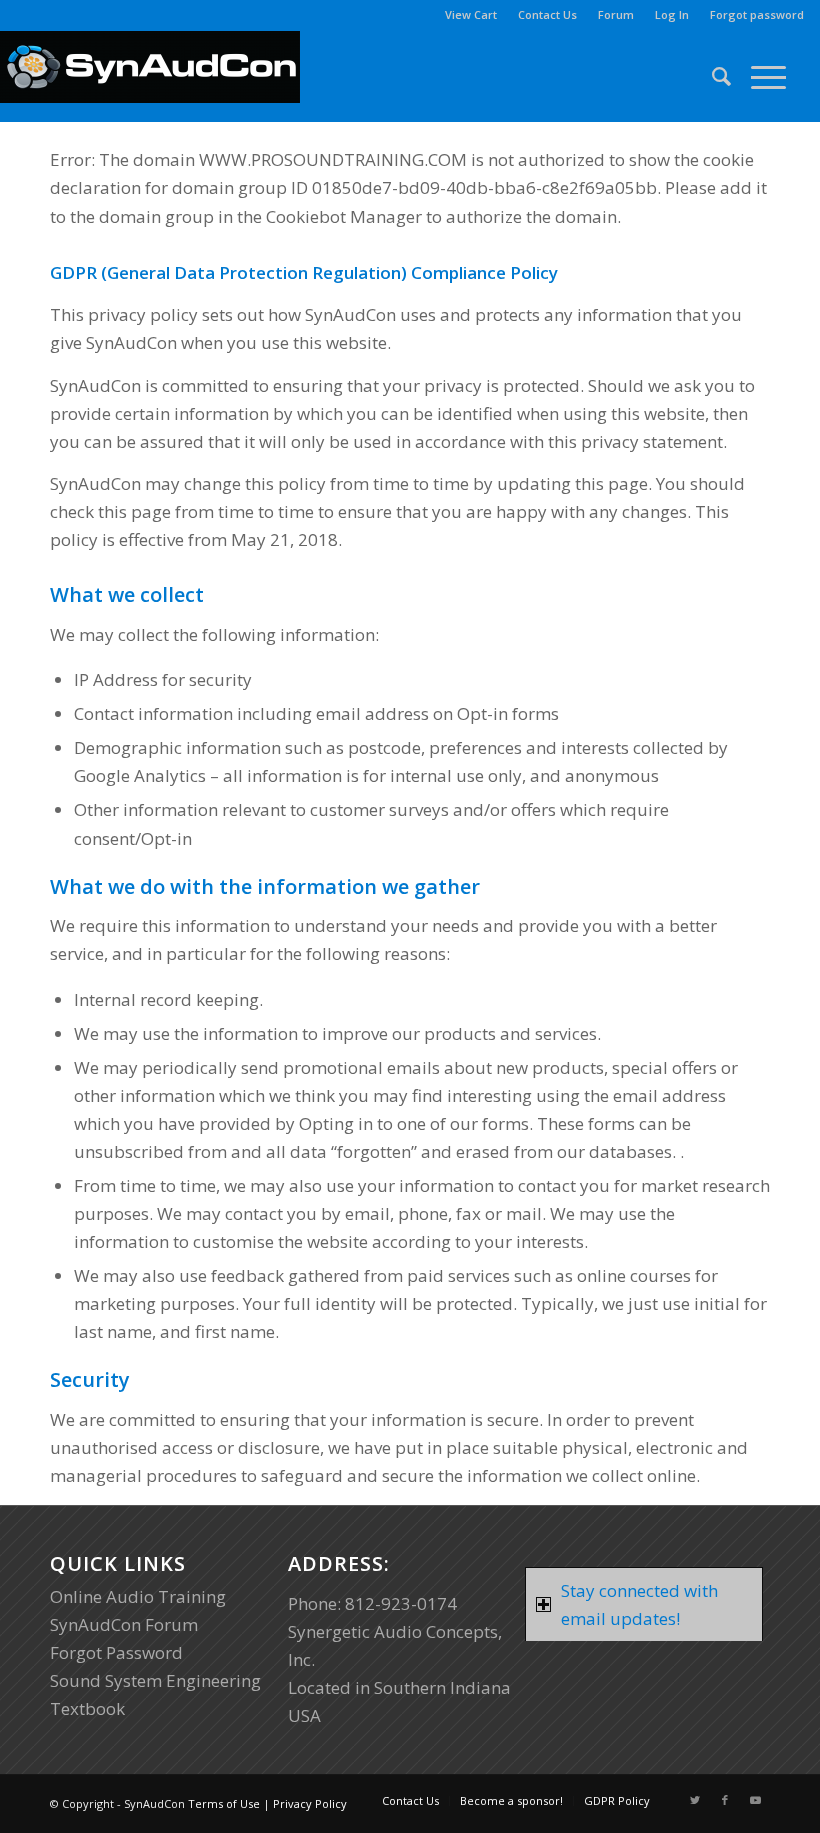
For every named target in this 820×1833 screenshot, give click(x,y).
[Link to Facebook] (725, 1800)
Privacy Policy (310, 1803)
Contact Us (547, 14)
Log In (672, 14)
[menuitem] (471, 15)
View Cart (471, 14)
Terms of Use (224, 1803)
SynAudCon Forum (124, 1624)
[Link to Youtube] (755, 1800)
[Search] (711, 76)
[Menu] (758, 76)
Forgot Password (116, 1652)
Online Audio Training (138, 1596)
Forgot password (757, 14)
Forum (616, 14)
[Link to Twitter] (695, 1800)
